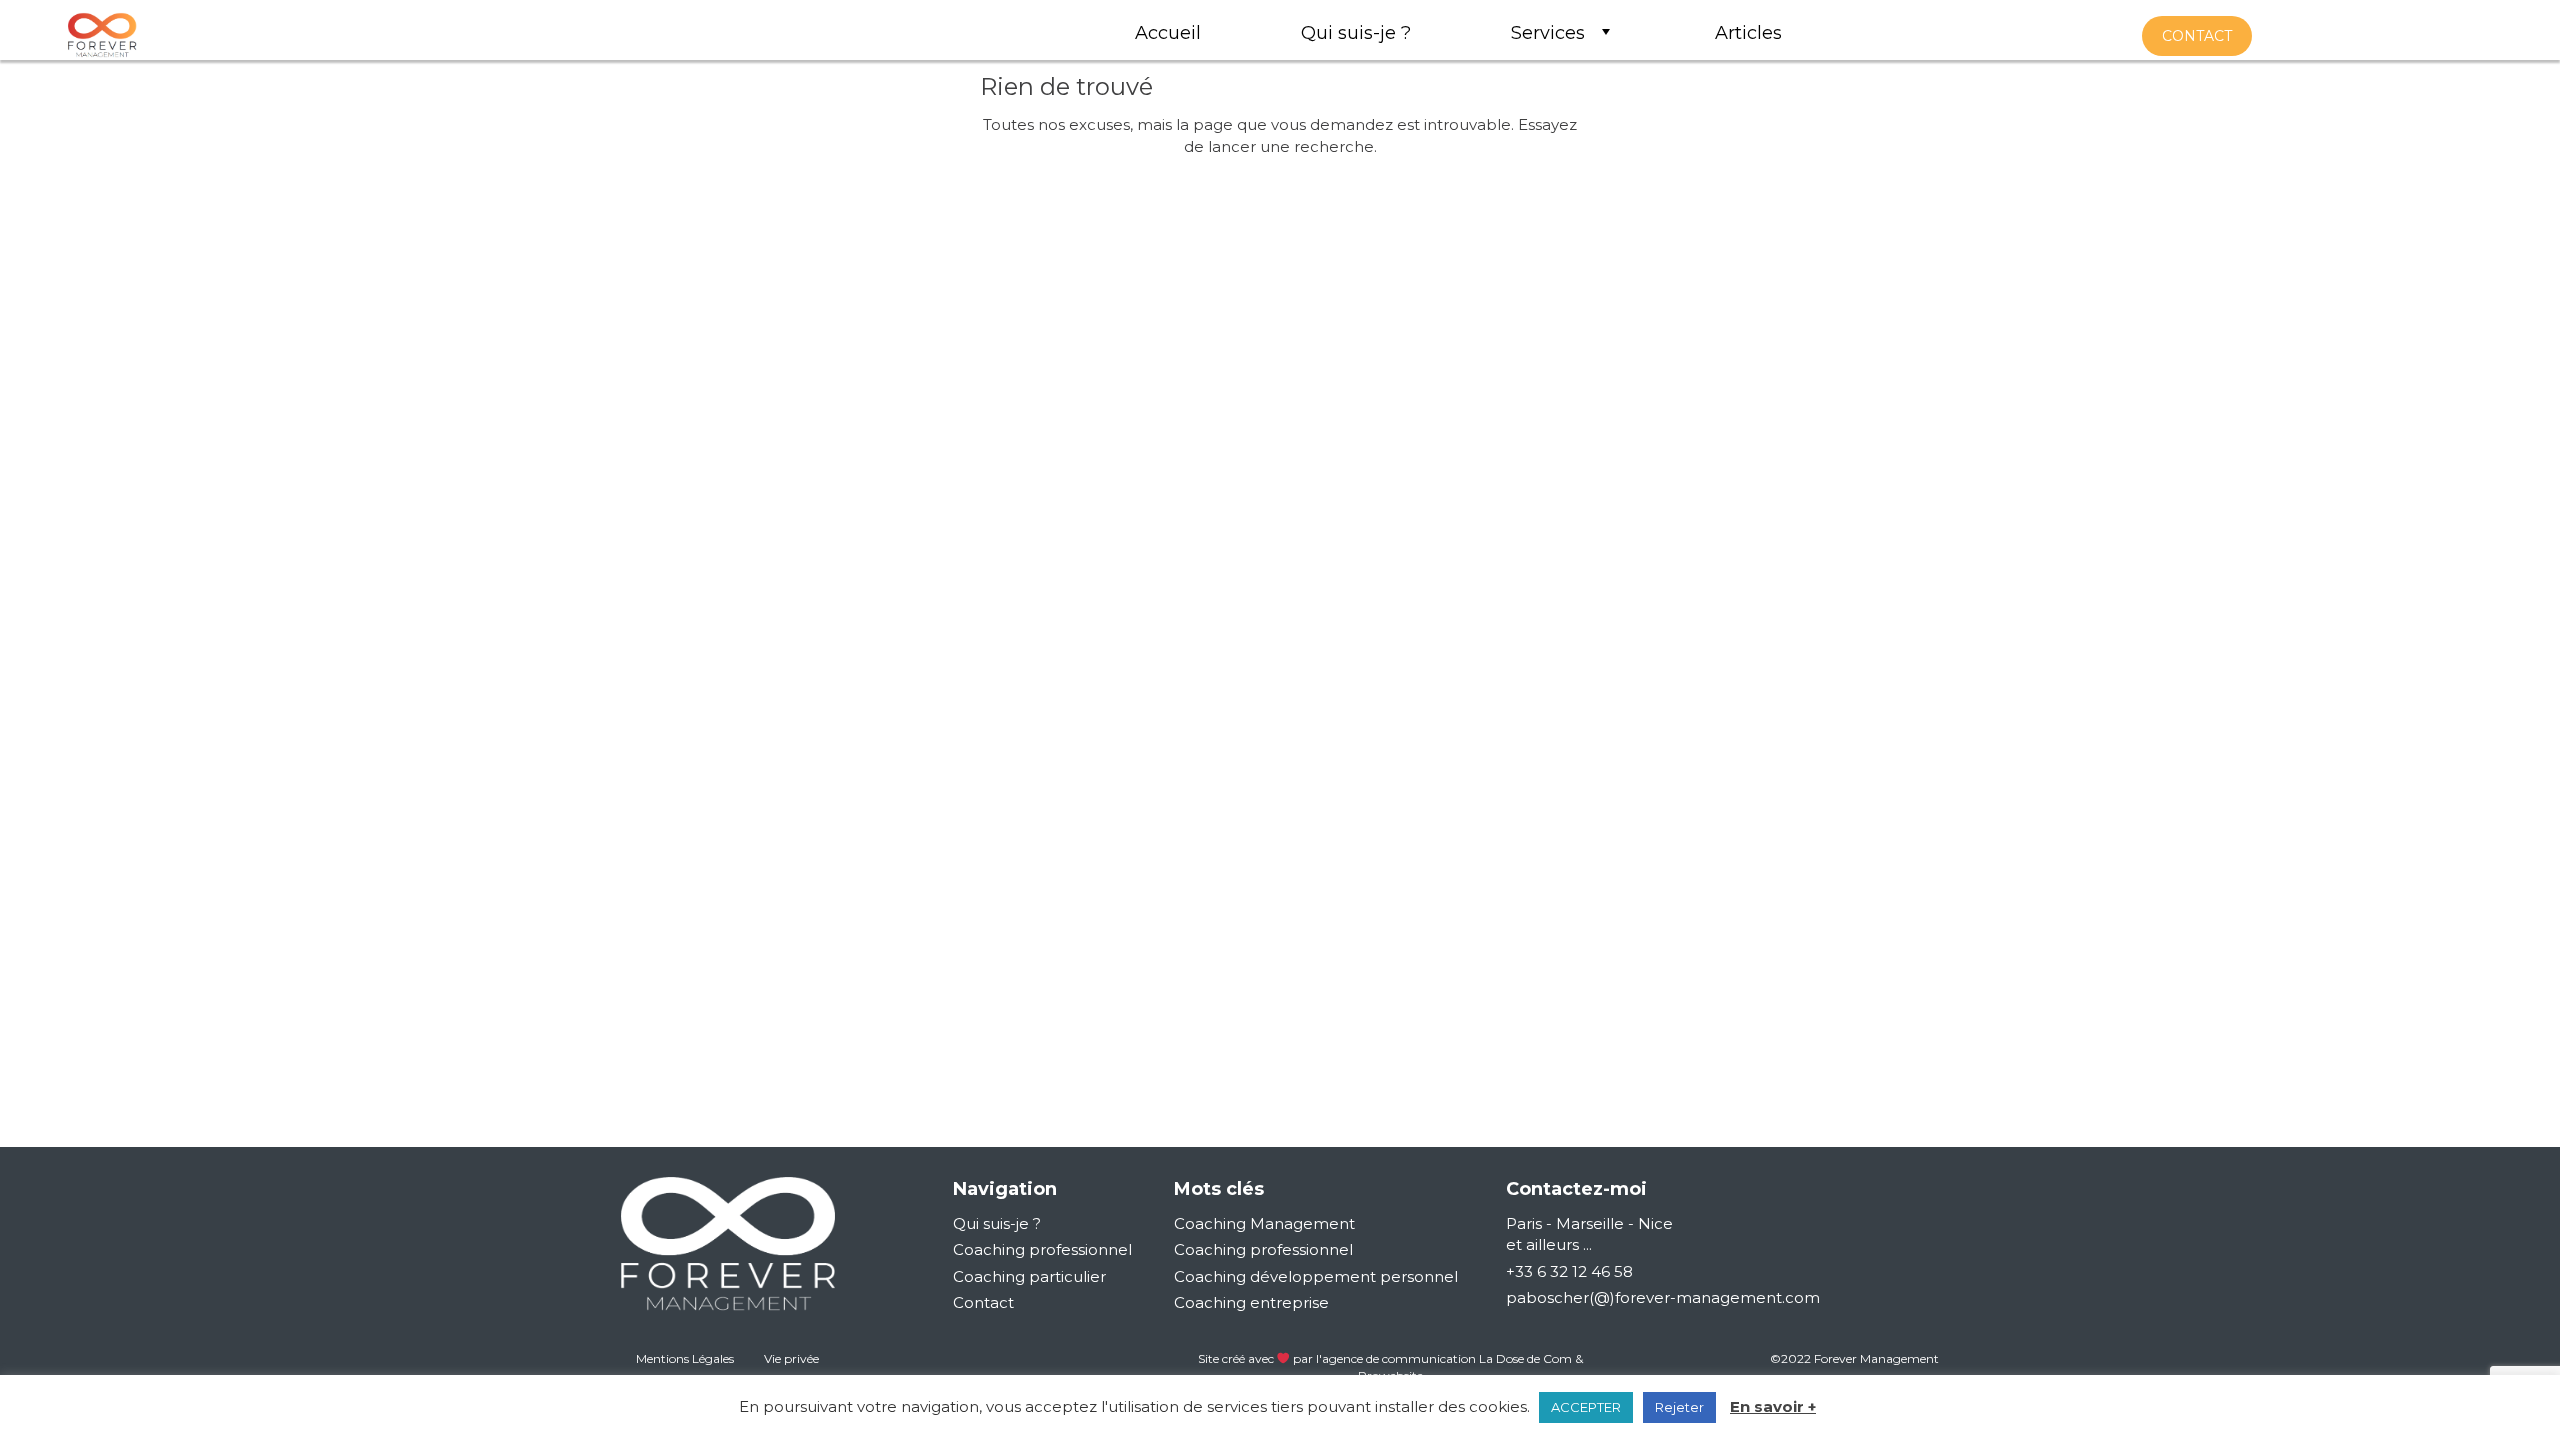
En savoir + (1773, 1406)
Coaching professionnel (1042, 1249)
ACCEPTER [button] (1586, 1407)
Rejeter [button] (1679, 1407)
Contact (983, 1302)
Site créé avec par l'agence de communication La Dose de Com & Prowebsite (1391, 1367)
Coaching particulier (1029, 1276)
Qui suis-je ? (997, 1223)
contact (2197, 36)
